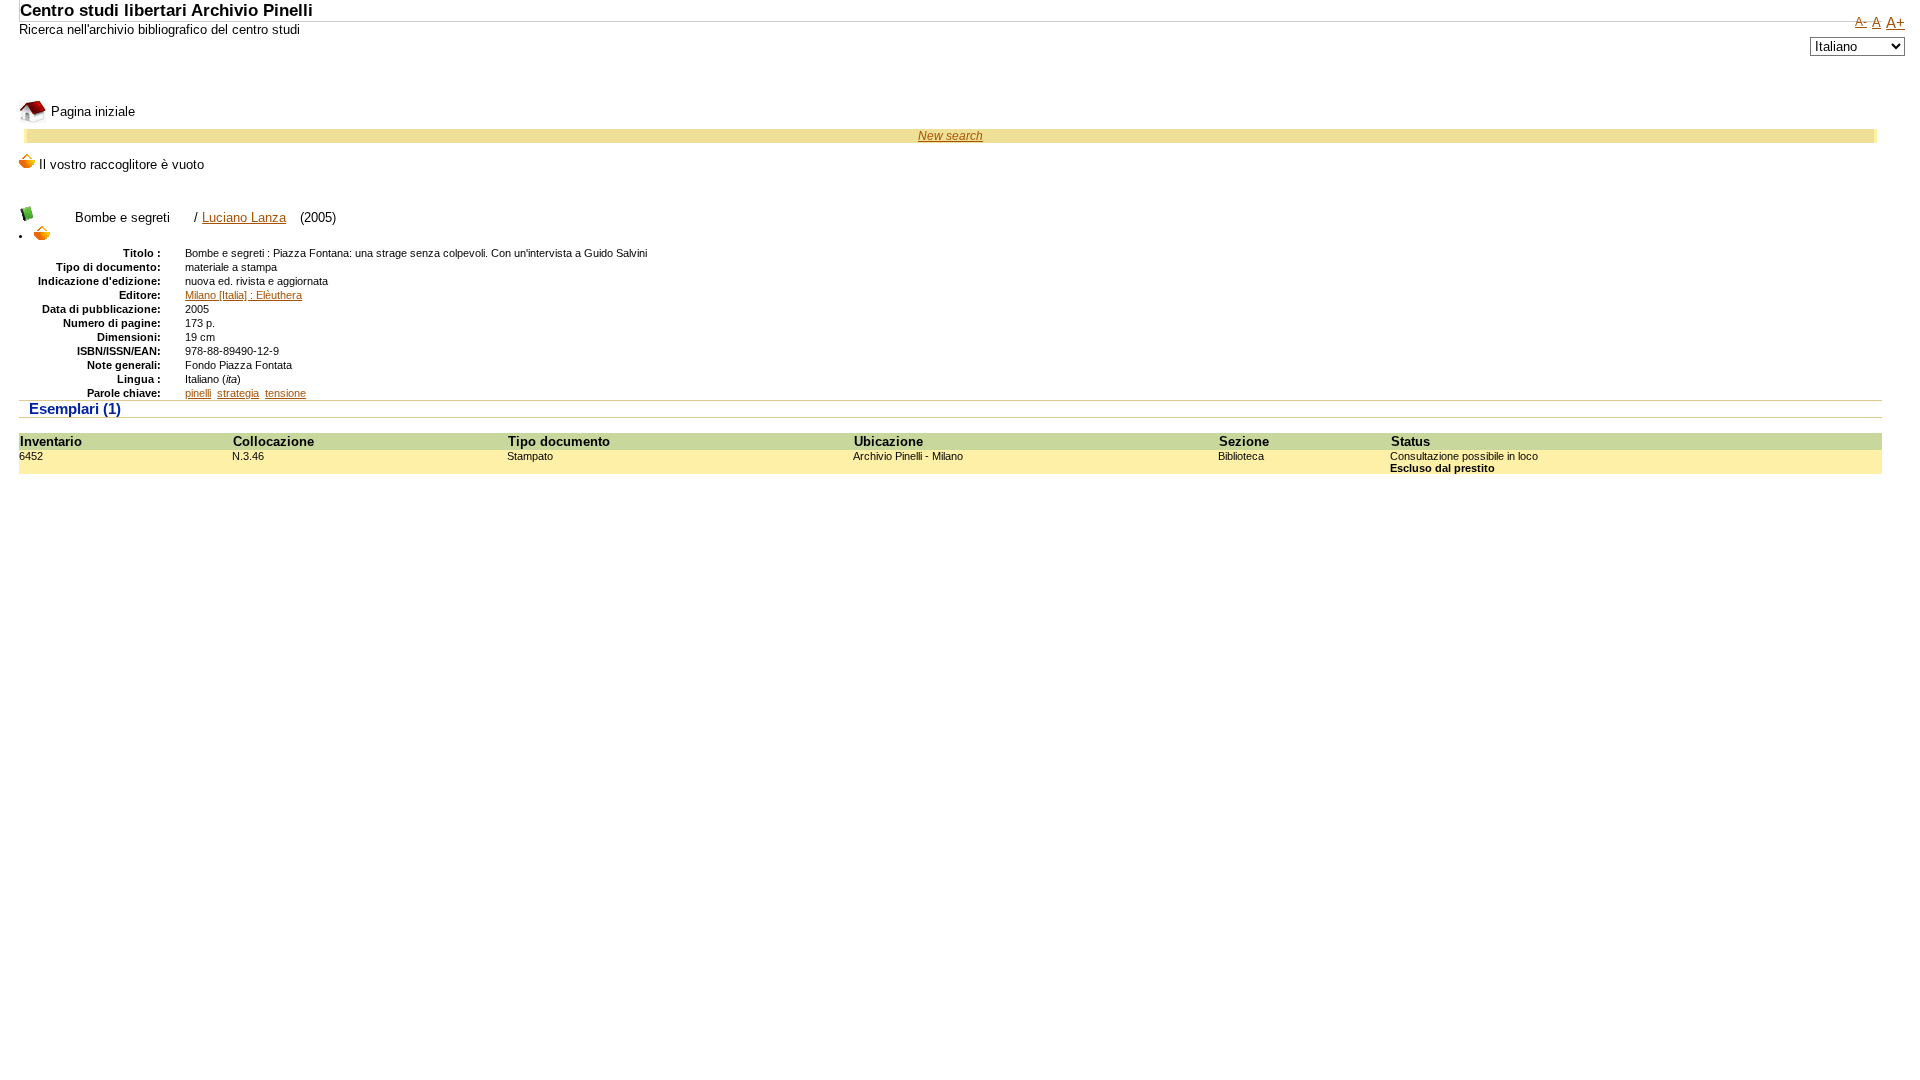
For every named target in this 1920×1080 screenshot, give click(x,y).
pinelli (198, 393)
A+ (1895, 23)
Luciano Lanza (244, 217)
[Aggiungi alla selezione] (42, 235)
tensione (285, 393)
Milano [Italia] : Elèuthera (243, 295)
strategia (238, 393)
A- (1861, 22)
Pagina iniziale (91, 111)
